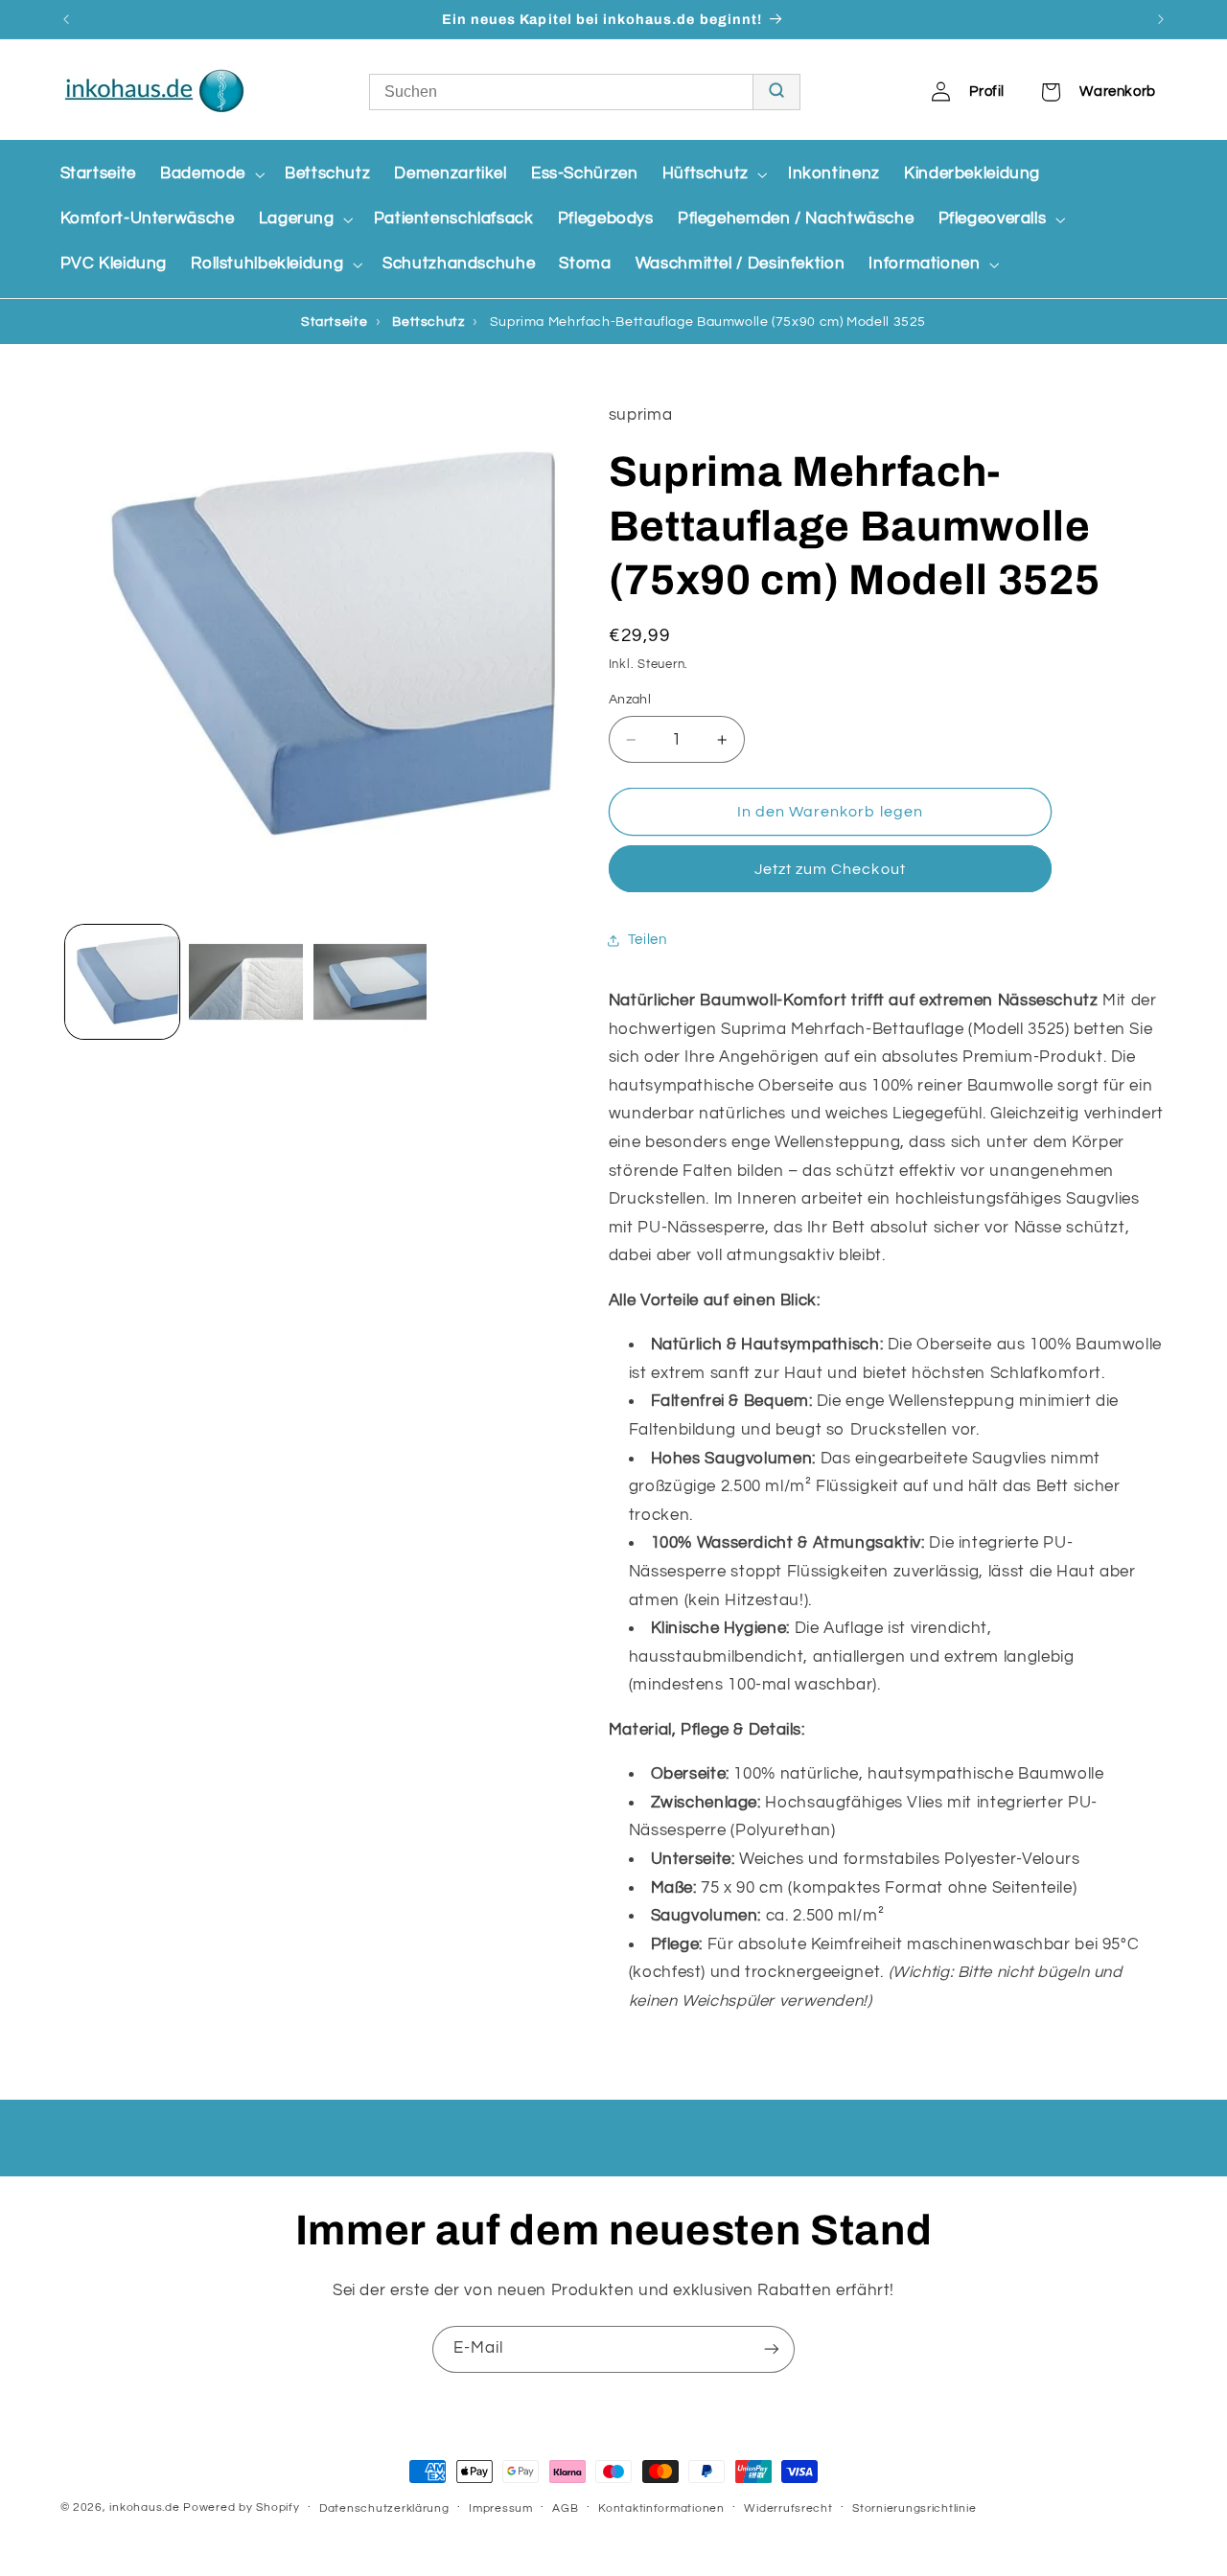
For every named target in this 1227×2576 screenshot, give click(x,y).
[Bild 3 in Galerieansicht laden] (370, 982)
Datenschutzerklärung (384, 2508)
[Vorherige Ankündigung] (66, 19)
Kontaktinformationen (661, 2508)
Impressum (501, 2508)
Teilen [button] (648, 941)
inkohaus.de (144, 2507)
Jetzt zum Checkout (830, 870)
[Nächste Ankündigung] (1161, 19)
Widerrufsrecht (788, 2508)
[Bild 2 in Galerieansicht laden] (246, 982)
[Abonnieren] (772, 2349)
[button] (210, 174)
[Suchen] (776, 92)
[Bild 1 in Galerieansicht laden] (122, 982)
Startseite (334, 322)
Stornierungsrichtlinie (914, 2508)
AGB (565, 2508)
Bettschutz (428, 322)
